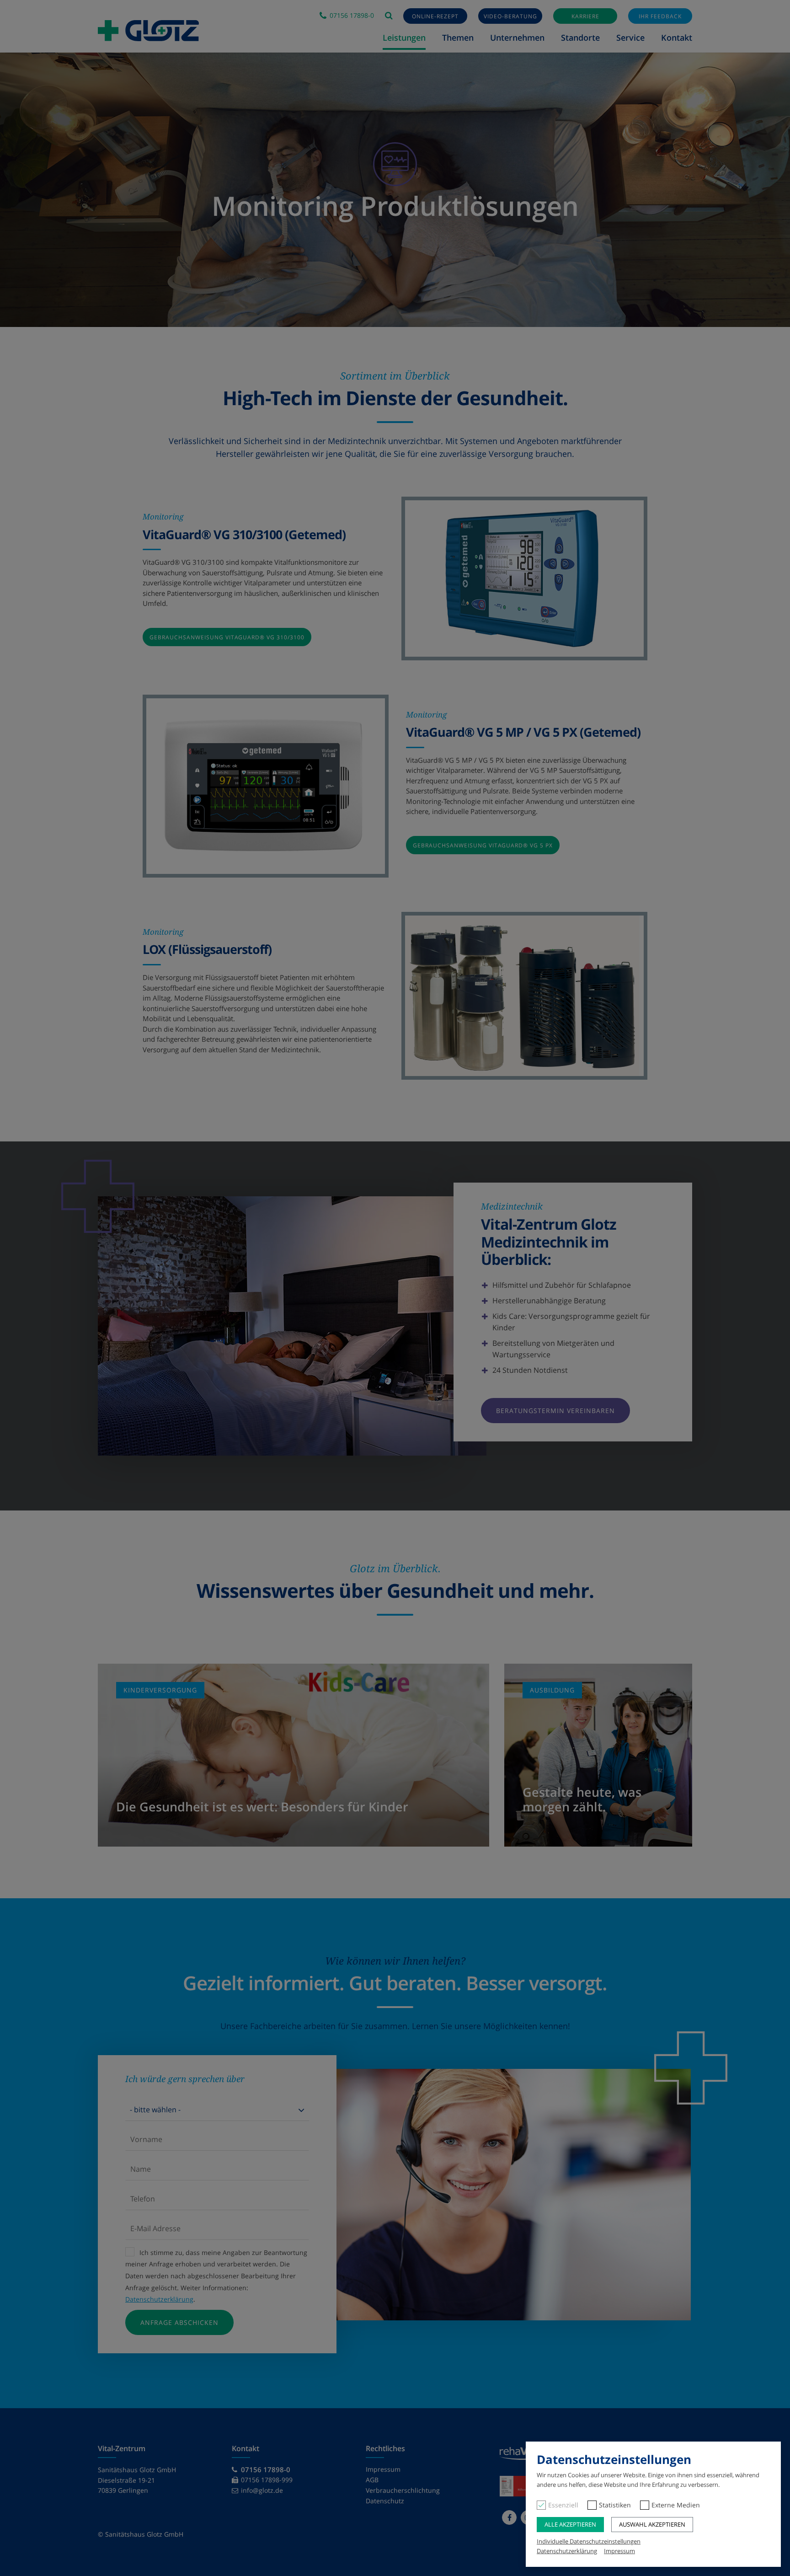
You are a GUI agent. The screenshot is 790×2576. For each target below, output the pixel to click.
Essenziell (563, 2505)
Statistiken (615, 2505)
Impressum (619, 2551)
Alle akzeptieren (570, 2524)
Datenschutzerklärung (567, 2551)
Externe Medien (676, 2505)
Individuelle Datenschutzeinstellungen (589, 2541)
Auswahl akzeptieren (652, 2524)
